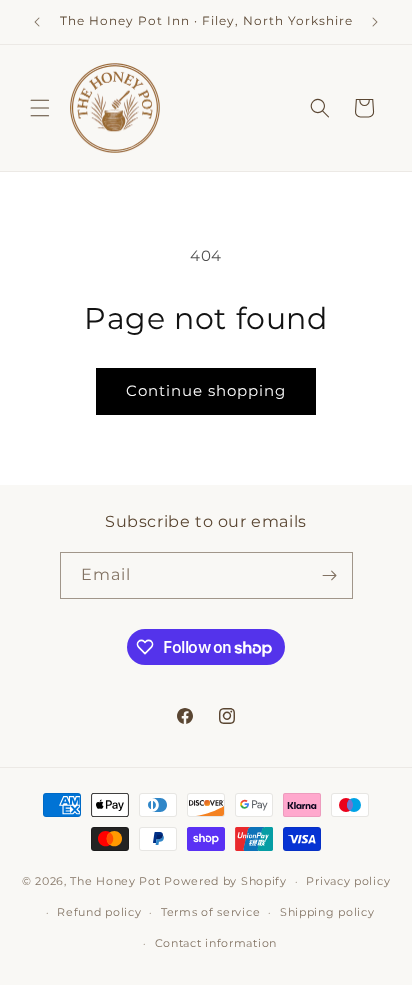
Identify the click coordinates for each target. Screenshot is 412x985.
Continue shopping (206, 390)
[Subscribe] (330, 575)
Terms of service (210, 912)
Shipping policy (327, 912)
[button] (40, 108)
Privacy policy (348, 881)
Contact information (216, 943)
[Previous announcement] (37, 22)
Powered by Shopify (225, 881)
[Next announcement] (375, 22)
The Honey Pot (117, 881)
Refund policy (99, 912)
